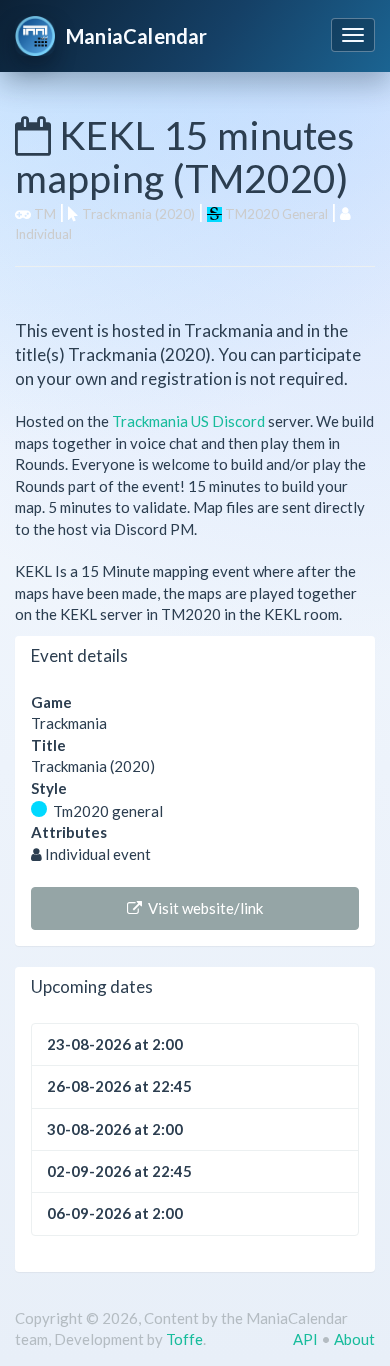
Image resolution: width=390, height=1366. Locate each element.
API (305, 1339)
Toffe (184, 1339)
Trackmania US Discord (188, 421)
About (354, 1339)
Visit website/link (202, 908)
